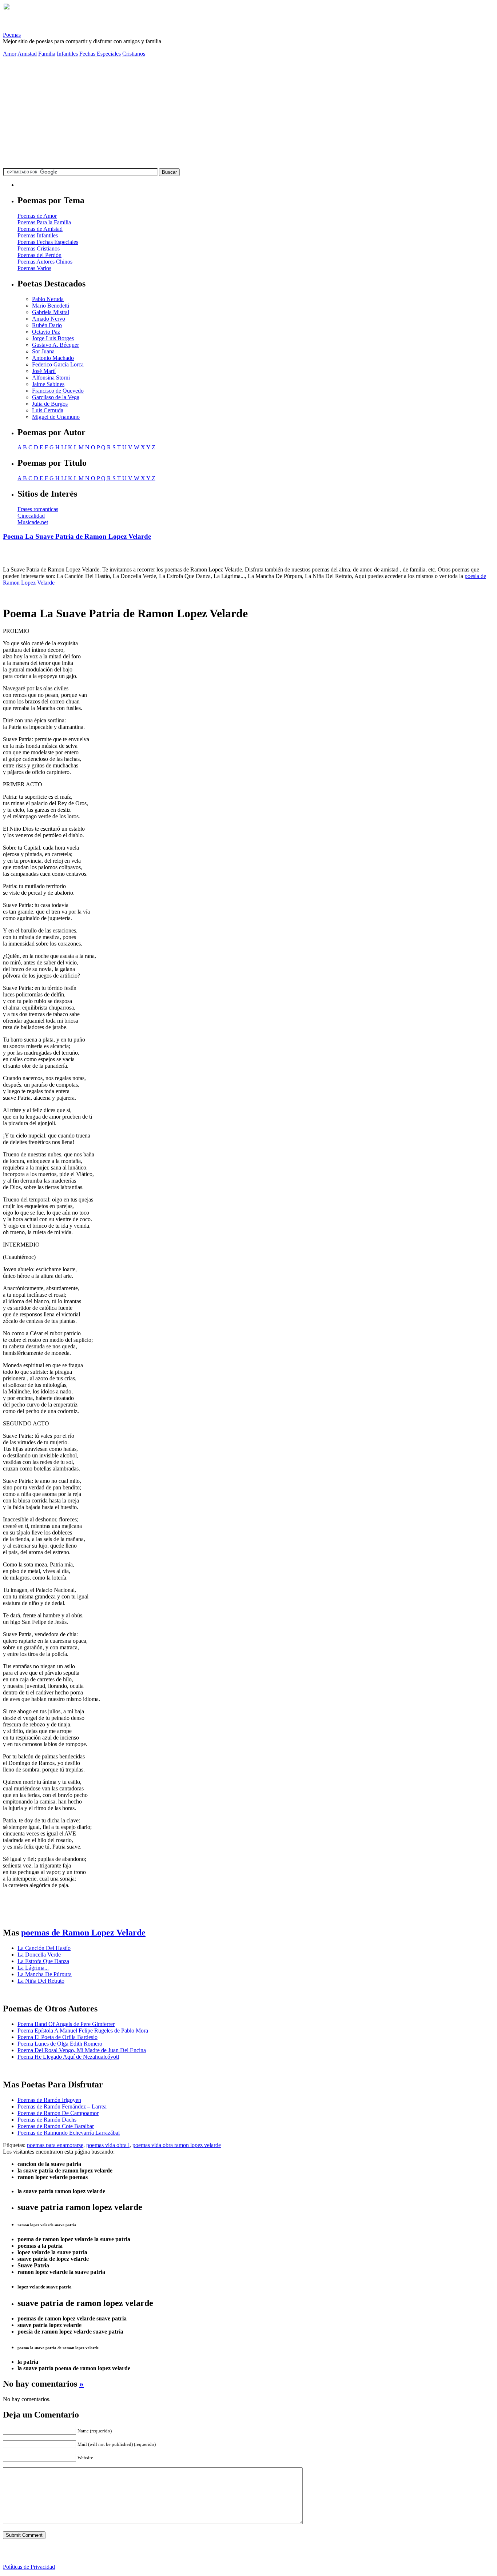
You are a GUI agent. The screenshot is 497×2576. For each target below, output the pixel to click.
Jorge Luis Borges (53, 338)
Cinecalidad (31, 516)
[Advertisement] (249, 114)
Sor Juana (43, 351)
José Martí (44, 371)
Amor (10, 54)
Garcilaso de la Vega (56, 397)
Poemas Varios (34, 268)
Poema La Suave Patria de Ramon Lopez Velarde (77, 536)
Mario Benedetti (51, 306)
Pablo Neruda (48, 299)
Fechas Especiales (100, 54)
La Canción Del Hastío (44, 1948)
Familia (47, 54)
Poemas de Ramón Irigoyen (49, 2100)
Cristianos (134, 54)
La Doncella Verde (39, 1955)
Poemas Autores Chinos (45, 262)
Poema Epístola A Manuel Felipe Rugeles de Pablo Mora (83, 2031)
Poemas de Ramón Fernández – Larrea (62, 2106)
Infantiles (67, 54)
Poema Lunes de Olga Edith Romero (60, 2044)
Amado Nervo (49, 319)
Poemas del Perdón (39, 255)
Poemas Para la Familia (44, 222)
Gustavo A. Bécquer (55, 345)
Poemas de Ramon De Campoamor (58, 2113)
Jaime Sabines (48, 384)
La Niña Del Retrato (41, 1981)
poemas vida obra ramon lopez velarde (177, 2145)
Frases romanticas (38, 509)
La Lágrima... (33, 1968)
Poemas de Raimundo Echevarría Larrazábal (69, 2133)
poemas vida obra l (108, 2145)
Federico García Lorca (58, 364)
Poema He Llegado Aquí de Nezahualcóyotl (68, 2057)
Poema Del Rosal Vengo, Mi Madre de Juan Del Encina (82, 2050)
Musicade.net (33, 522)
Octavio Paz (46, 332)
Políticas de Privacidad (29, 2567)
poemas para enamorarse (55, 2145)
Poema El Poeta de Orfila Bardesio (57, 2037)
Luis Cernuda (48, 410)
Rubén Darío (47, 325)
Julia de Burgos (50, 404)
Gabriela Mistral (51, 312)
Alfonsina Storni (51, 378)
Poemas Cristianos (39, 248)
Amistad (27, 54)
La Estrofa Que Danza (43, 1961)
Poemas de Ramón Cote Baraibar (56, 2126)
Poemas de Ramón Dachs (47, 2120)
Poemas (12, 35)
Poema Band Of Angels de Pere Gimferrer (66, 2024)
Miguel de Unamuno (56, 417)
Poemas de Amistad (40, 229)
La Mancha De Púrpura (45, 1974)
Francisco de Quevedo (58, 391)
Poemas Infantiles (38, 235)
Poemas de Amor (37, 216)
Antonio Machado (53, 358)
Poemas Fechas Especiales (48, 242)
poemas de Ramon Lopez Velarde (83, 1933)
